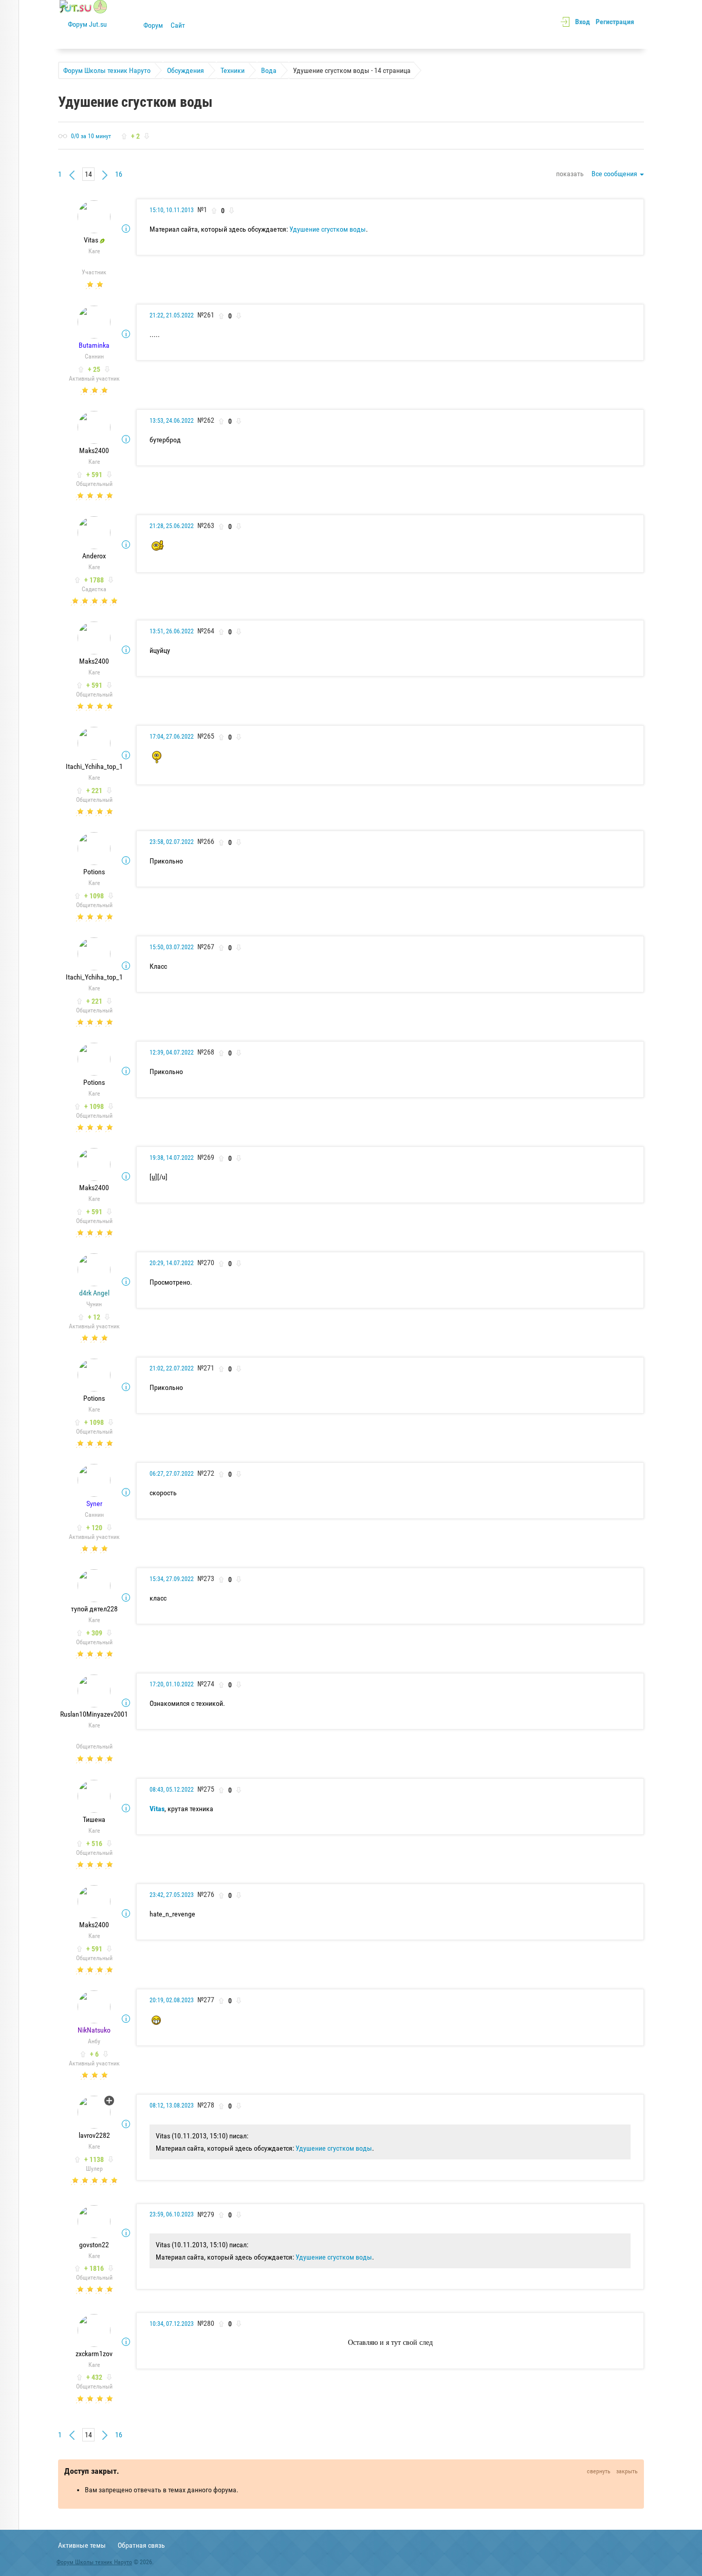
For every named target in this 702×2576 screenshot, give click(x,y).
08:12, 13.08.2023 (172, 2105)
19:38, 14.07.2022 (172, 1158)
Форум (153, 25)
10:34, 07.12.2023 (172, 2324)
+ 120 (94, 1528)
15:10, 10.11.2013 (172, 210)
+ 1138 (94, 2159)
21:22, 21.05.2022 (172, 315)
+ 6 (94, 2054)
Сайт (178, 25)
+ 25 (94, 369)
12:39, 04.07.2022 (172, 1052)
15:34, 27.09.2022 (172, 1579)
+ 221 (94, 791)
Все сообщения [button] (615, 174)
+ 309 (94, 1633)
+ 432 (94, 2377)
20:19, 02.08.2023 (172, 2000)
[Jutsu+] (109, 2101)
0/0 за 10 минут (91, 136)
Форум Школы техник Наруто (94, 2562)
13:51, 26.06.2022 (172, 631)
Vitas (157, 1809)
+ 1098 (94, 896)
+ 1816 (94, 2268)
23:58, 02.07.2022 (172, 842)
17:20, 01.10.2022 (172, 1684)
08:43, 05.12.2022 (172, 1790)
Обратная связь (141, 2545)
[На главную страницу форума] (83, 24)
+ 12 (94, 1317)
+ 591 (94, 475)
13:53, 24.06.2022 (172, 421)
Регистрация (615, 22)
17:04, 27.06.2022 (172, 737)
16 (119, 174)
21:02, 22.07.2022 (172, 1368)
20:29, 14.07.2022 (172, 1263)
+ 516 (94, 1844)
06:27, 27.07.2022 (172, 1474)
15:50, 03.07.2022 (172, 947)
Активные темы (82, 2545)
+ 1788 (94, 580)
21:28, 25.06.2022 (172, 526)
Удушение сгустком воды (328, 229)
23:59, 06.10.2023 (172, 2214)
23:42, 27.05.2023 (172, 1895)
